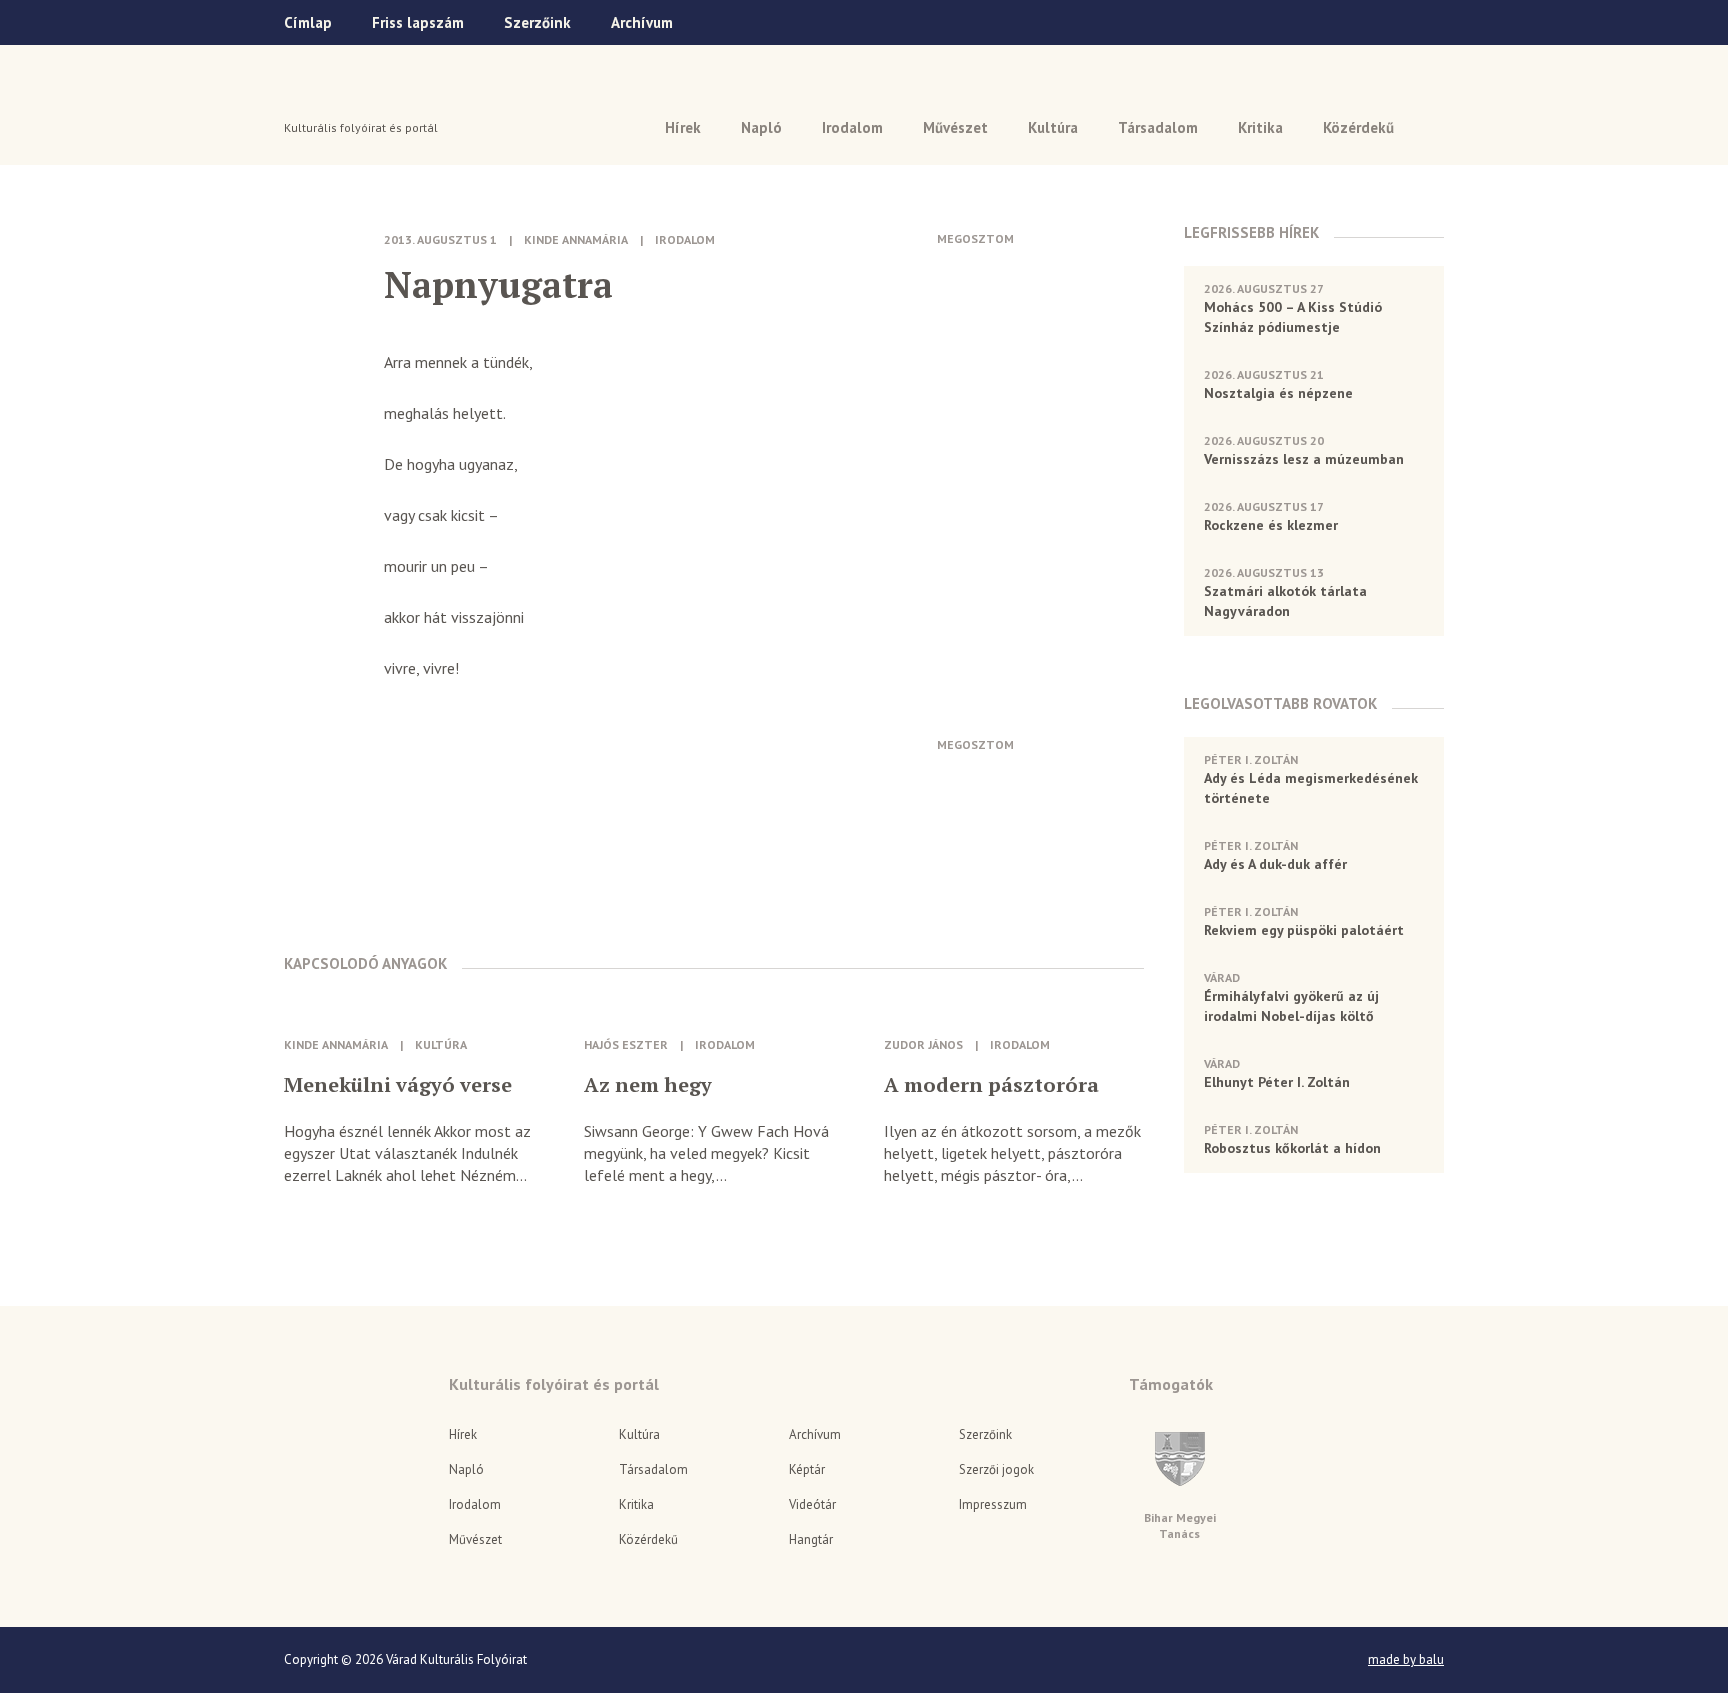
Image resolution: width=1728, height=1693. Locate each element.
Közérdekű (1358, 127)
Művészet (955, 127)
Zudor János (923, 1044)
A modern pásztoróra (991, 1085)
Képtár (807, 1469)
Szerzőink (537, 22)
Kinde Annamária (576, 239)
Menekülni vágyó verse (398, 1085)
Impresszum (993, 1504)
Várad (340, 97)
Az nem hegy (648, 1085)
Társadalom (1158, 127)
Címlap (308, 22)
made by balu (1406, 1660)
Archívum (642, 22)
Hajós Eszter (626, 1044)
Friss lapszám (418, 22)
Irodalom (852, 127)
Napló (761, 127)
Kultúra (1053, 127)
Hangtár (811, 1539)
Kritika (1260, 127)
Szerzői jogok (996, 1469)
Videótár (812, 1504)
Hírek (683, 127)
